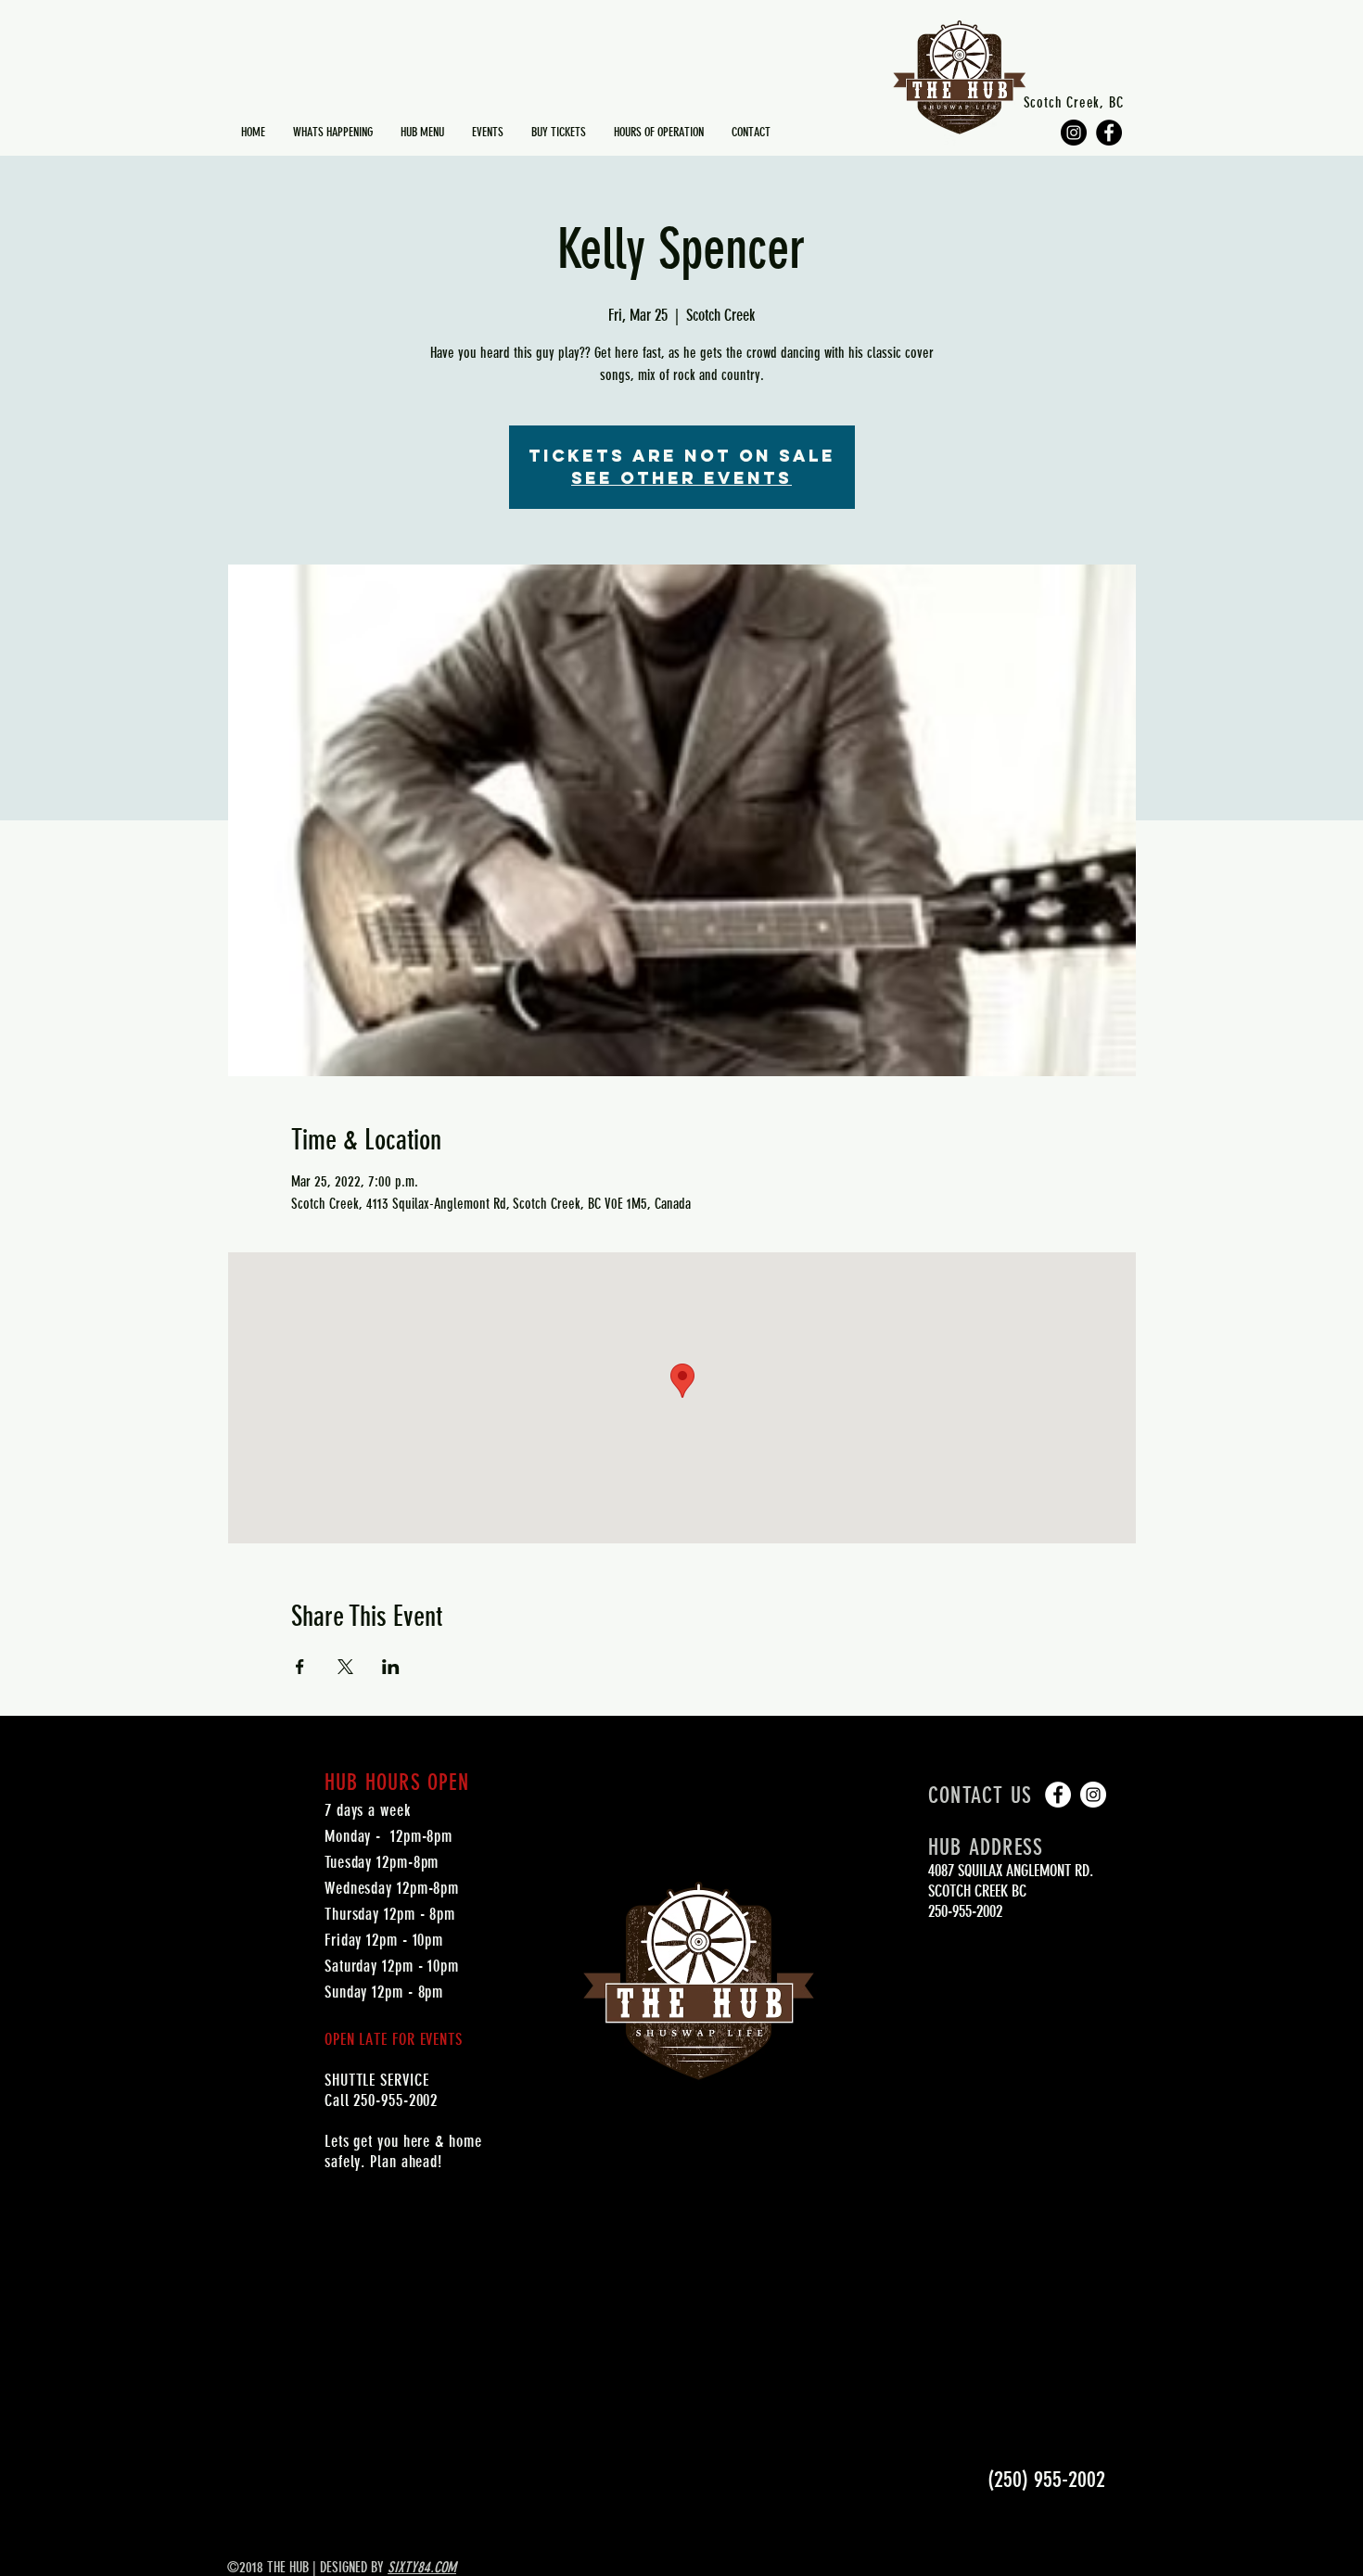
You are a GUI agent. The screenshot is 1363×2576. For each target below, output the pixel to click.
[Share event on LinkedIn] (391, 1667)
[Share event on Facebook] (300, 1667)
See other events (681, 478)
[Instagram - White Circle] (1093, 1795)
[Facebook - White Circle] (1058, 1795)
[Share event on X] (345, 1667)
